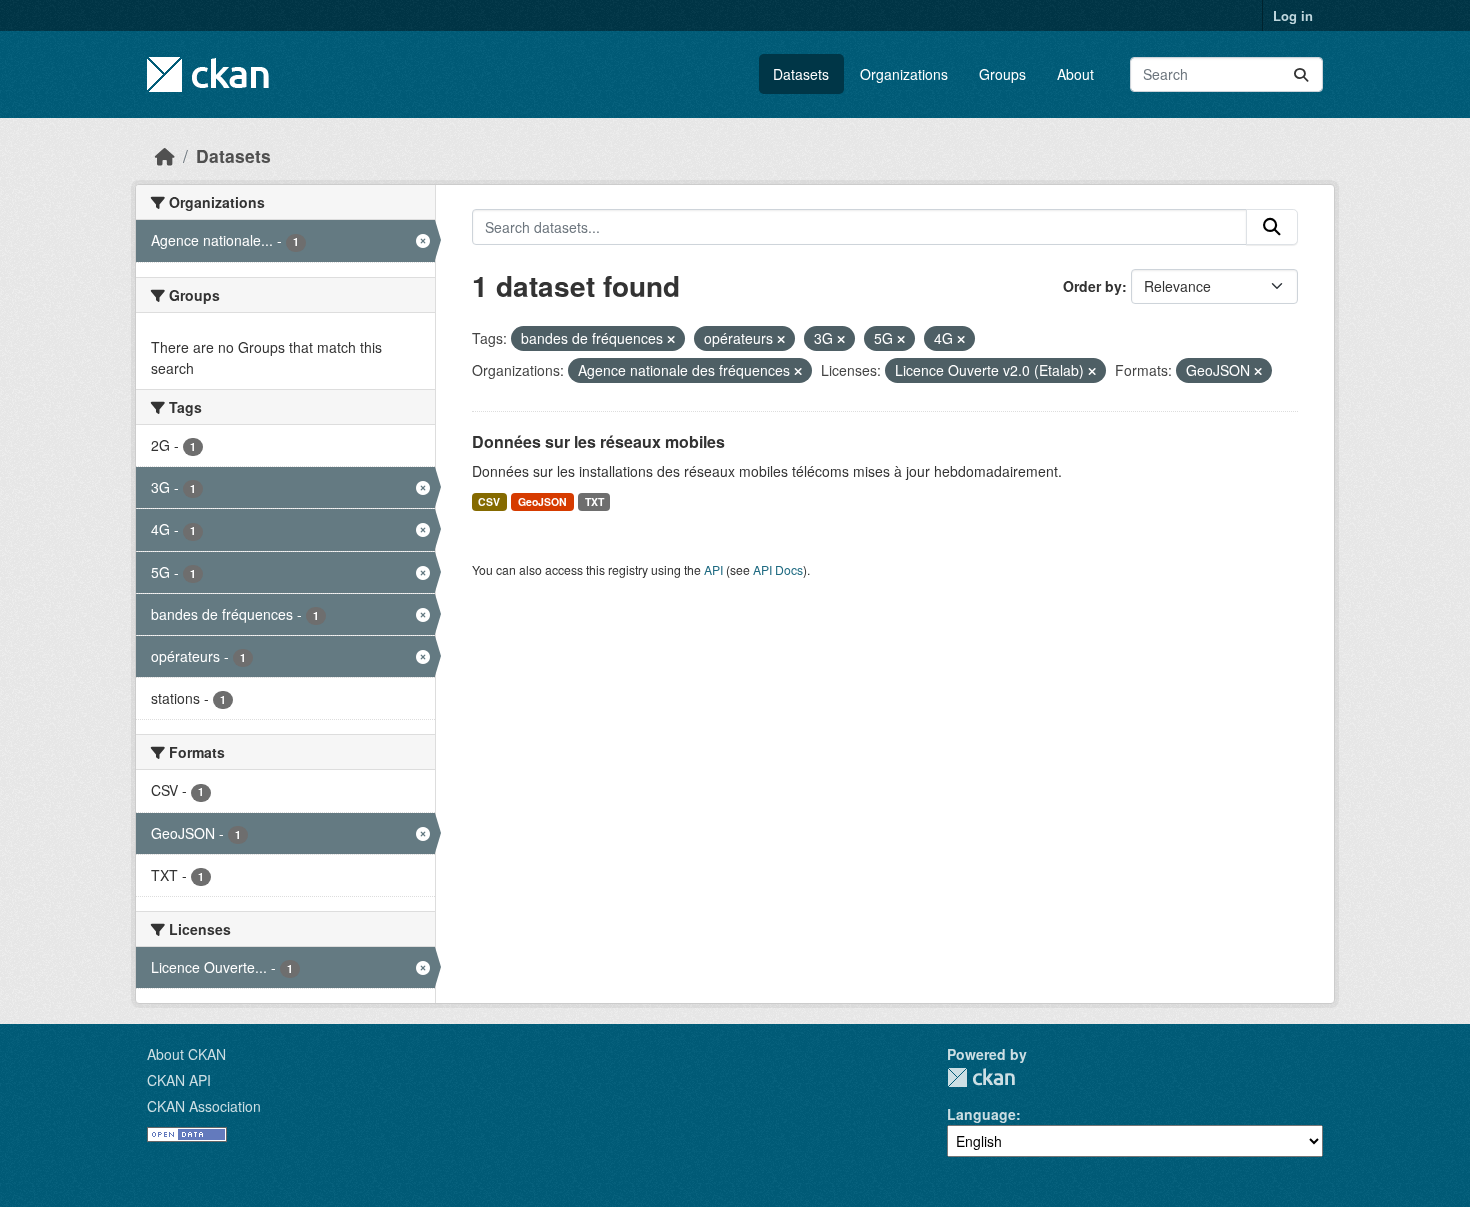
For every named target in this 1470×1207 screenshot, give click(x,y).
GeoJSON (542, 501)
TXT (594, 501)
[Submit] (1301, 74)
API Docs (778, 569)
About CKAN (186, 1054)
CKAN (981, 1077)
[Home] (165, 155)
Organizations (904, 74)
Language (981, 1114)
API (713, 569)
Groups (1002, 74)
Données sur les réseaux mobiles (598, 441)
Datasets (801, 74)
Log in (1293, 15)
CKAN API (179, 1080)
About (1075, 74)
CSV (489, 501)
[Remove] (671, 339)
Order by (1092, 286)
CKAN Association (204, 1106)
